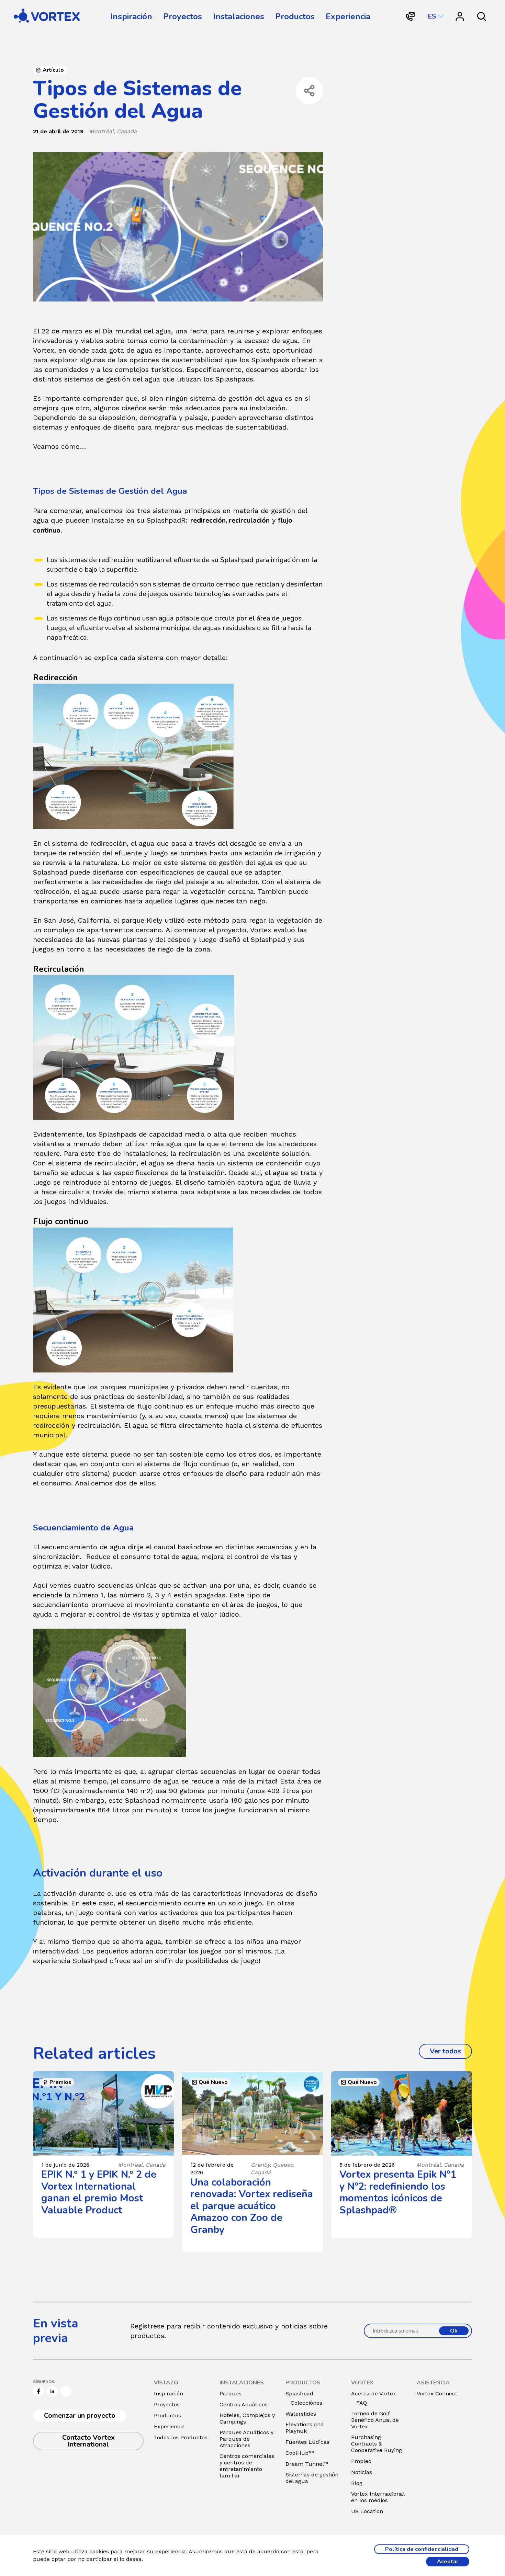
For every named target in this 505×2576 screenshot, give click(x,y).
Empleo (361, 2461)
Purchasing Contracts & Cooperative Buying (377, 2444)
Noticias (362, 2472)
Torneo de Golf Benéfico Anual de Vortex (375, 2420)
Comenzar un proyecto (80, 2415)
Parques (231, 2393)
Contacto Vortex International (88, 2441)
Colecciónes (306, 2403)
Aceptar (448, 2562)
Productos (295, 16)
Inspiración (131, 16)
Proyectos (183, 16)
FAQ (362, 2403)
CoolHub (300, 2453)
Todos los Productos (181, 2437)
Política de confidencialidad (422, 2549)
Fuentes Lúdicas (307, 2442)
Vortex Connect (437, 2393)
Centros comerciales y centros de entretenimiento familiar (247, 2466)
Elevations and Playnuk (305, 2428)
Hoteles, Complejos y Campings (247, 2418)
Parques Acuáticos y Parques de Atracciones (246, 2439)
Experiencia (348, 16)
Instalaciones (239, 16)
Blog (357, 2483)
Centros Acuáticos (244, 2404)
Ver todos (451, 2051)
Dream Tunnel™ (307, 2464)
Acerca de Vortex (374, 2393)
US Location (367, 2511)
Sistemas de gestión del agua (312, 2478)
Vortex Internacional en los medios (378, 2497)
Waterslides (301, 2414)
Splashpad (299, 2393)
